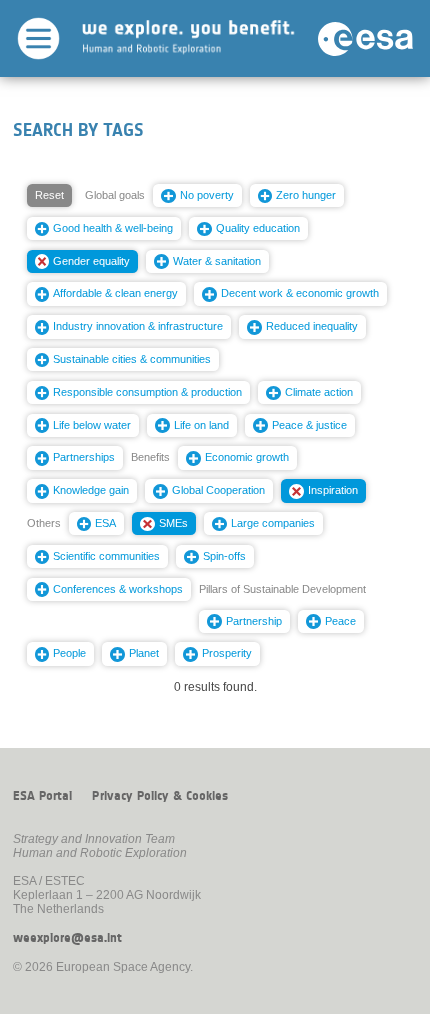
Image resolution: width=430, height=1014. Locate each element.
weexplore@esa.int (67, 938)
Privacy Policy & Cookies (160, 796)
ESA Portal (42, 796)
